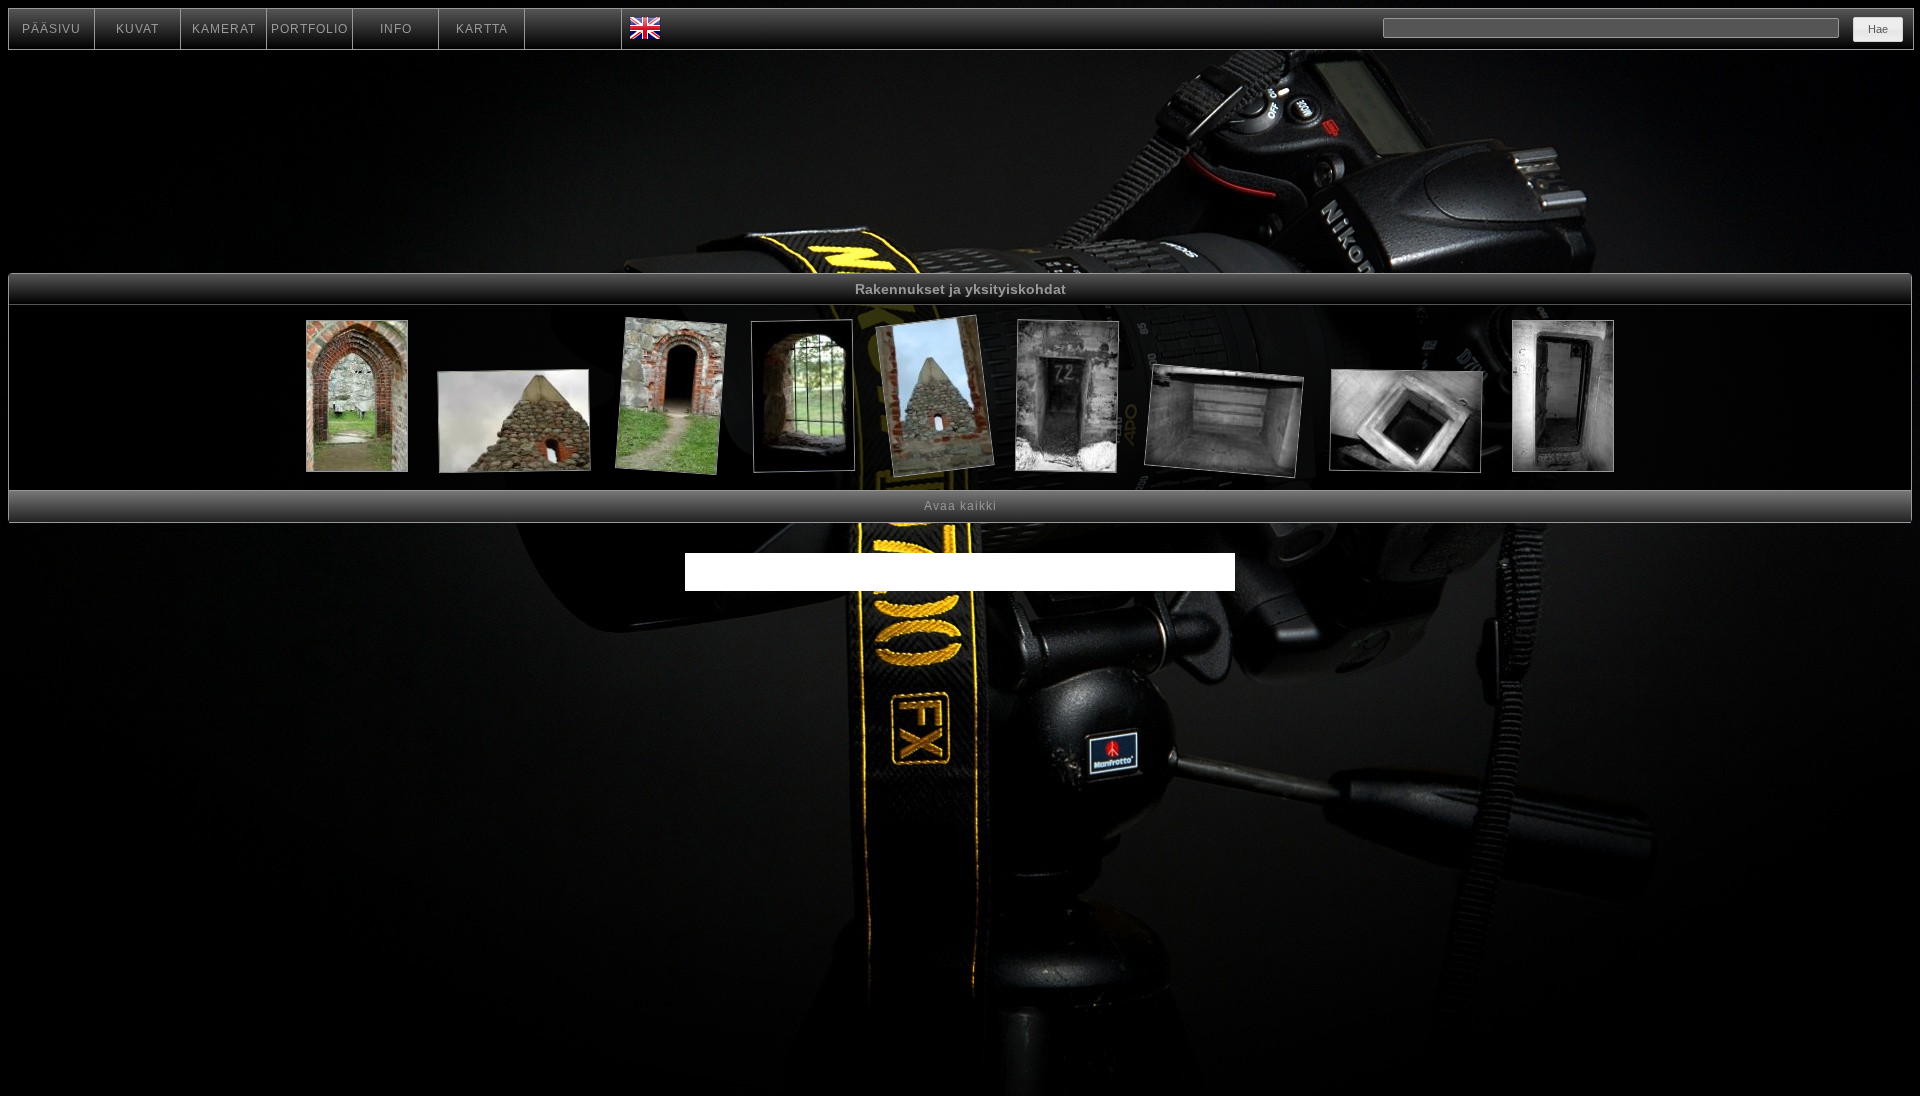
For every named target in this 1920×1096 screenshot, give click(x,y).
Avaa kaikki (960, 506)
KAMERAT (224, 29)
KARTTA (482, 29)
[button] (1878, 29)
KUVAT (137, 29)
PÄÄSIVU (51, 29)
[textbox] (1611, 28)
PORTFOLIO (309, 29)
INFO (396, 29)
